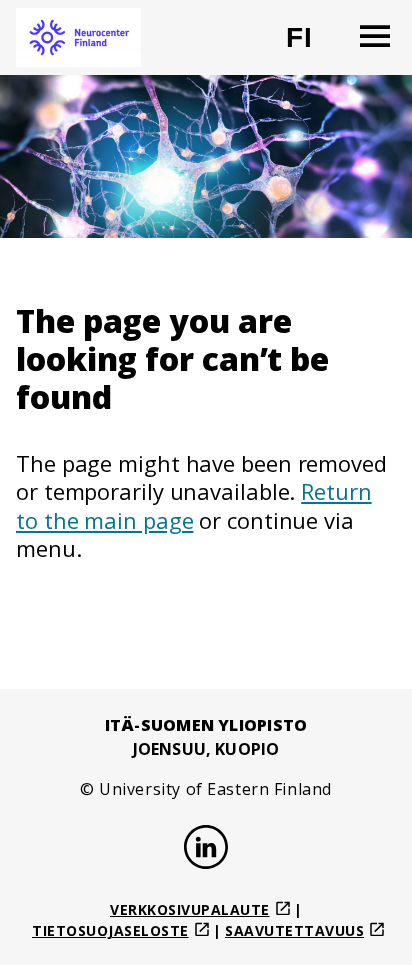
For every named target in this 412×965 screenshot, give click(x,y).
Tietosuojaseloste (110, 930)
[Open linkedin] (206, 850)
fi (311, 45)
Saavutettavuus (294, 930)
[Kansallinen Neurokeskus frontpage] (78, 37)
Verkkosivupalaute (190, 909)
